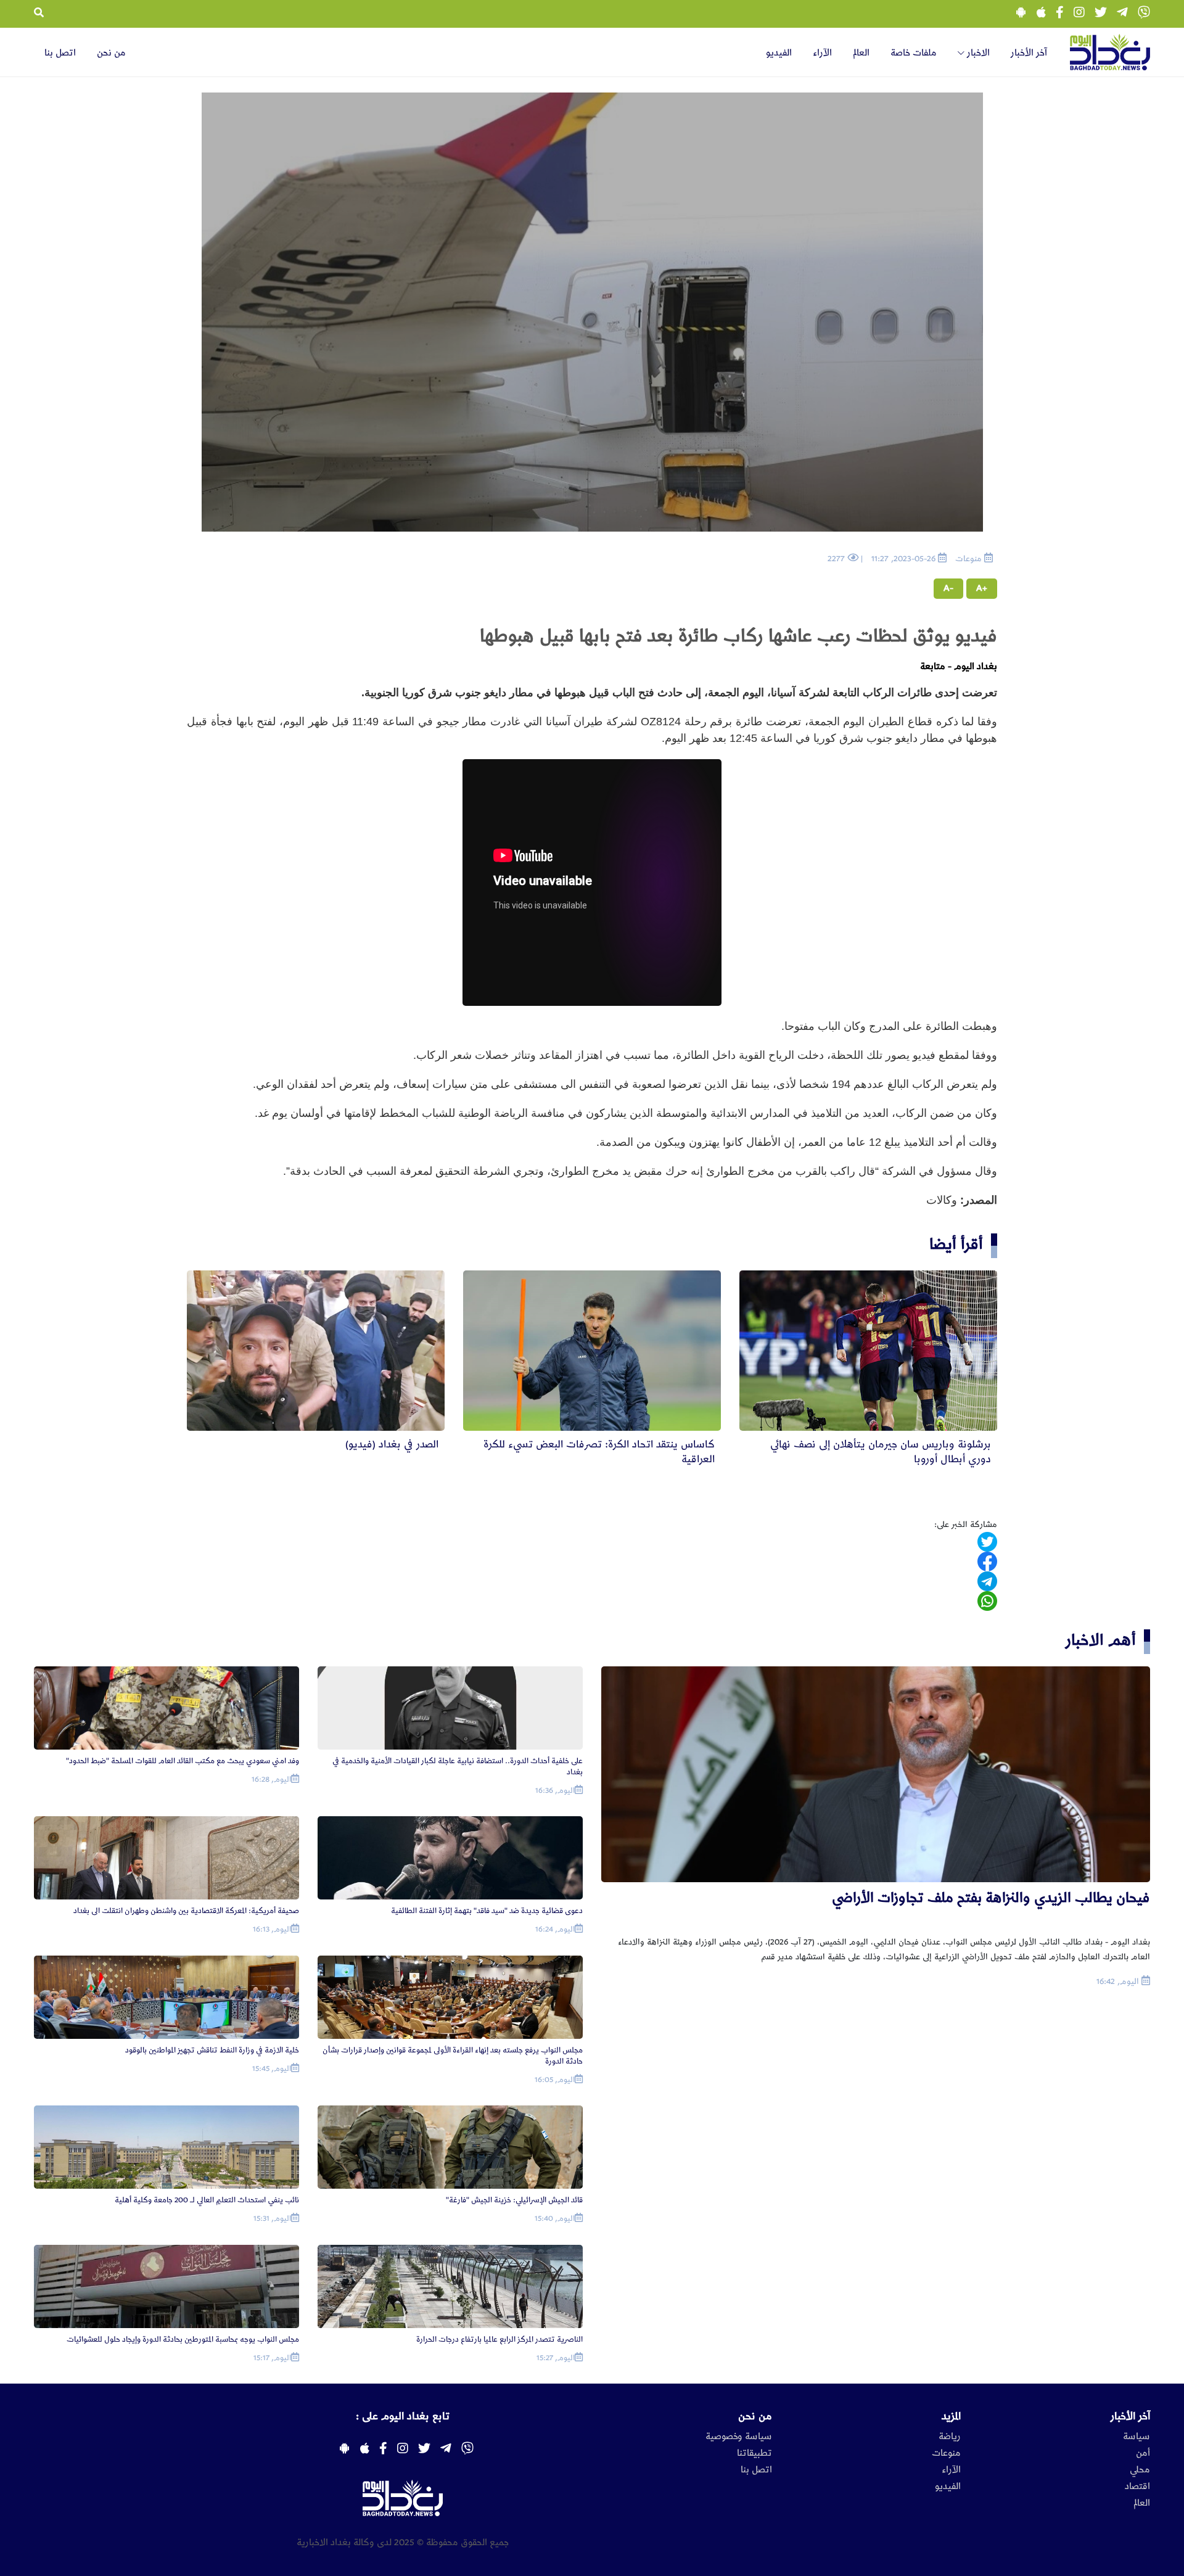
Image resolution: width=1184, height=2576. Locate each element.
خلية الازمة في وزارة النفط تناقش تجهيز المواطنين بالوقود (212, 2050)
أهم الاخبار (1101, 1640)
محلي (1140, 2470)
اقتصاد (1137, 2487)
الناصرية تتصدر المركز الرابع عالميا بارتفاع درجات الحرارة (499, 2339)
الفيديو (779, 53)
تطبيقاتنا (754, 2453)
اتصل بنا (60, 53)
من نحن (111, 53)
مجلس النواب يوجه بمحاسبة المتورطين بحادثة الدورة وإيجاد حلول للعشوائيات (183, 2339)
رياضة (950, 2437)
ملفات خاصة (914, 53)
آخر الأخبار (1029, 53)
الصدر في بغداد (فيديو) (392, 1444)
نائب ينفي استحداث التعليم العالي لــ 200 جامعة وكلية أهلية (207, 2200)
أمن (1143, 2453)
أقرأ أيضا (956, 1244)
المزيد (951, 2416)
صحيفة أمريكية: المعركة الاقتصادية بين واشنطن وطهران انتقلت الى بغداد (186, 1911)
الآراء (822, 53)
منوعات (946, 2453)
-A (948, 588)
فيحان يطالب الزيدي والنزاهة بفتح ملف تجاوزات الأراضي (991, 1898)
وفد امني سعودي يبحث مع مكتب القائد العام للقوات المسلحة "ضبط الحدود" (183, 1761)
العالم (861, 53)
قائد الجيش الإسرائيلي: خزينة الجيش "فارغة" (514, 2200)
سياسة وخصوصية (739, 2437)
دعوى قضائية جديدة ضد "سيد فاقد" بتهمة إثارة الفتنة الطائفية (487, 1911)
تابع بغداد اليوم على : (403, 2416)
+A (982, 588)
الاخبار (977, 53)
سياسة (1137, 2437)
